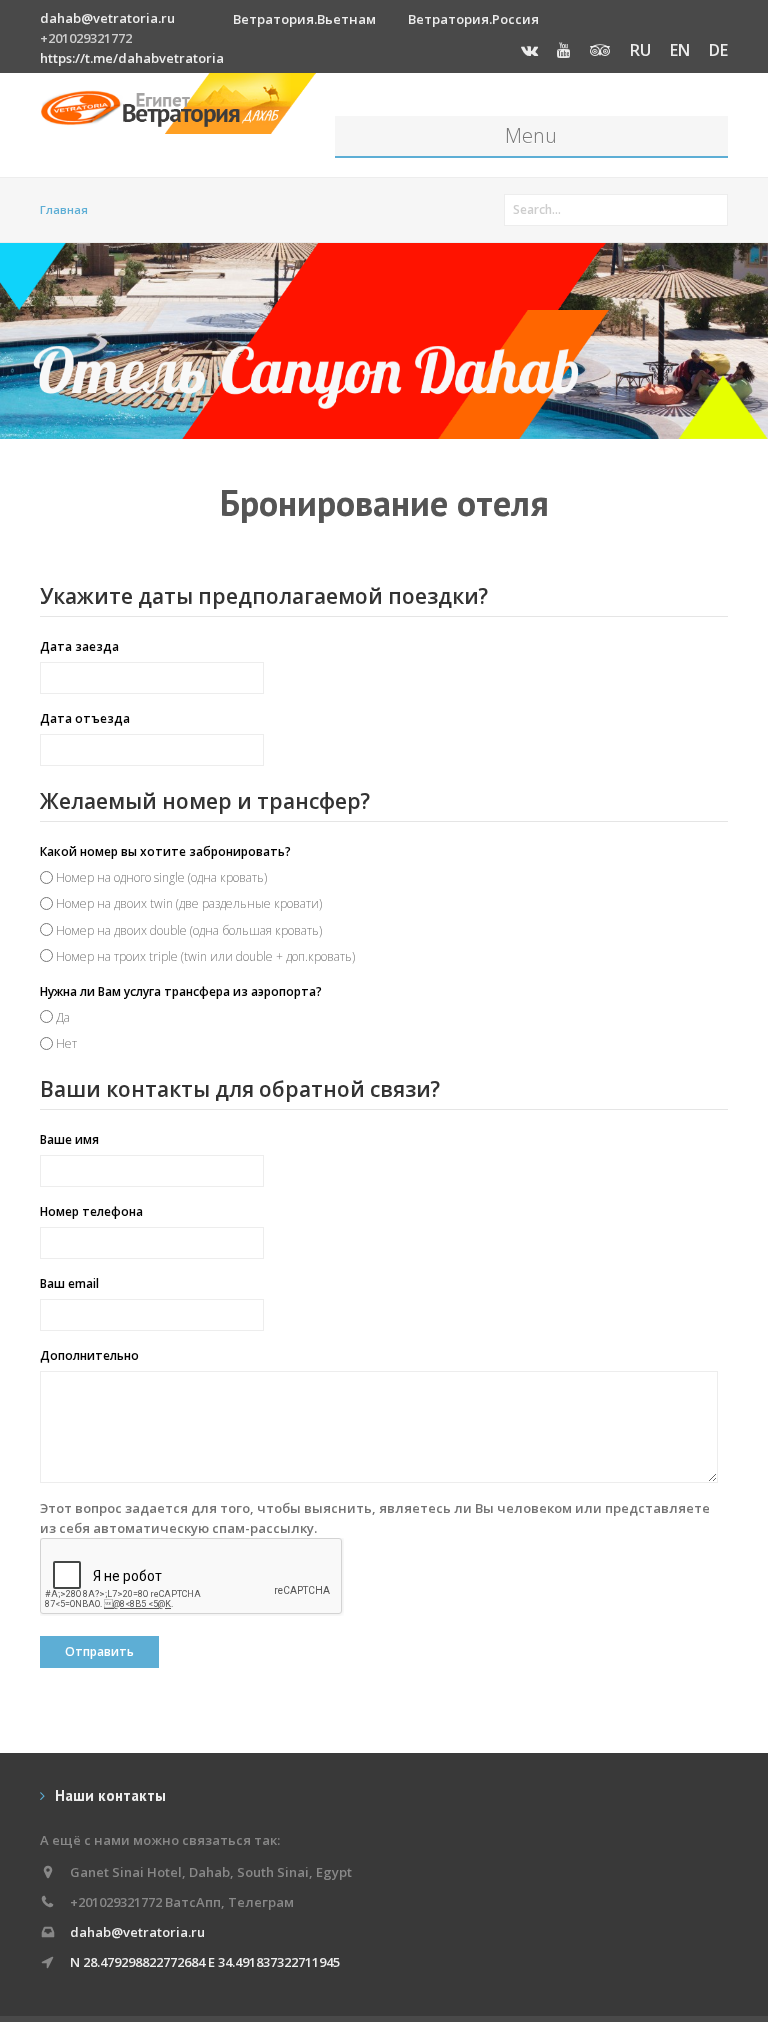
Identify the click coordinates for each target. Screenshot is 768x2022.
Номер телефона (91, 1211)
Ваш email (69, 1283)
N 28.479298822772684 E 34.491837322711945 (205, 1962)
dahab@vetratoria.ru (107, 18)
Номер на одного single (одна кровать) (161, 877)
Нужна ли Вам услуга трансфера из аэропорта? (181, 991)
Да (63, 1017)
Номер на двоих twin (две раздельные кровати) (189, 903)
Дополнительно (89, 1355)
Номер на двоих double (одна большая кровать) (189, 930)
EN (680, 50)
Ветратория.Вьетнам (304, 19)
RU (640, 50)
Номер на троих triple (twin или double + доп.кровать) (205, 956)
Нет (66, 1043)
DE (718, 50)
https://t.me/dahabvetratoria (132, 58)
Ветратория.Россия (473, 19)
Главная (64, 209)
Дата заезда (79, 646)
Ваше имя (69, 1139)
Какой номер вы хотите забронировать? (165, 851)
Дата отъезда (85, 718)
